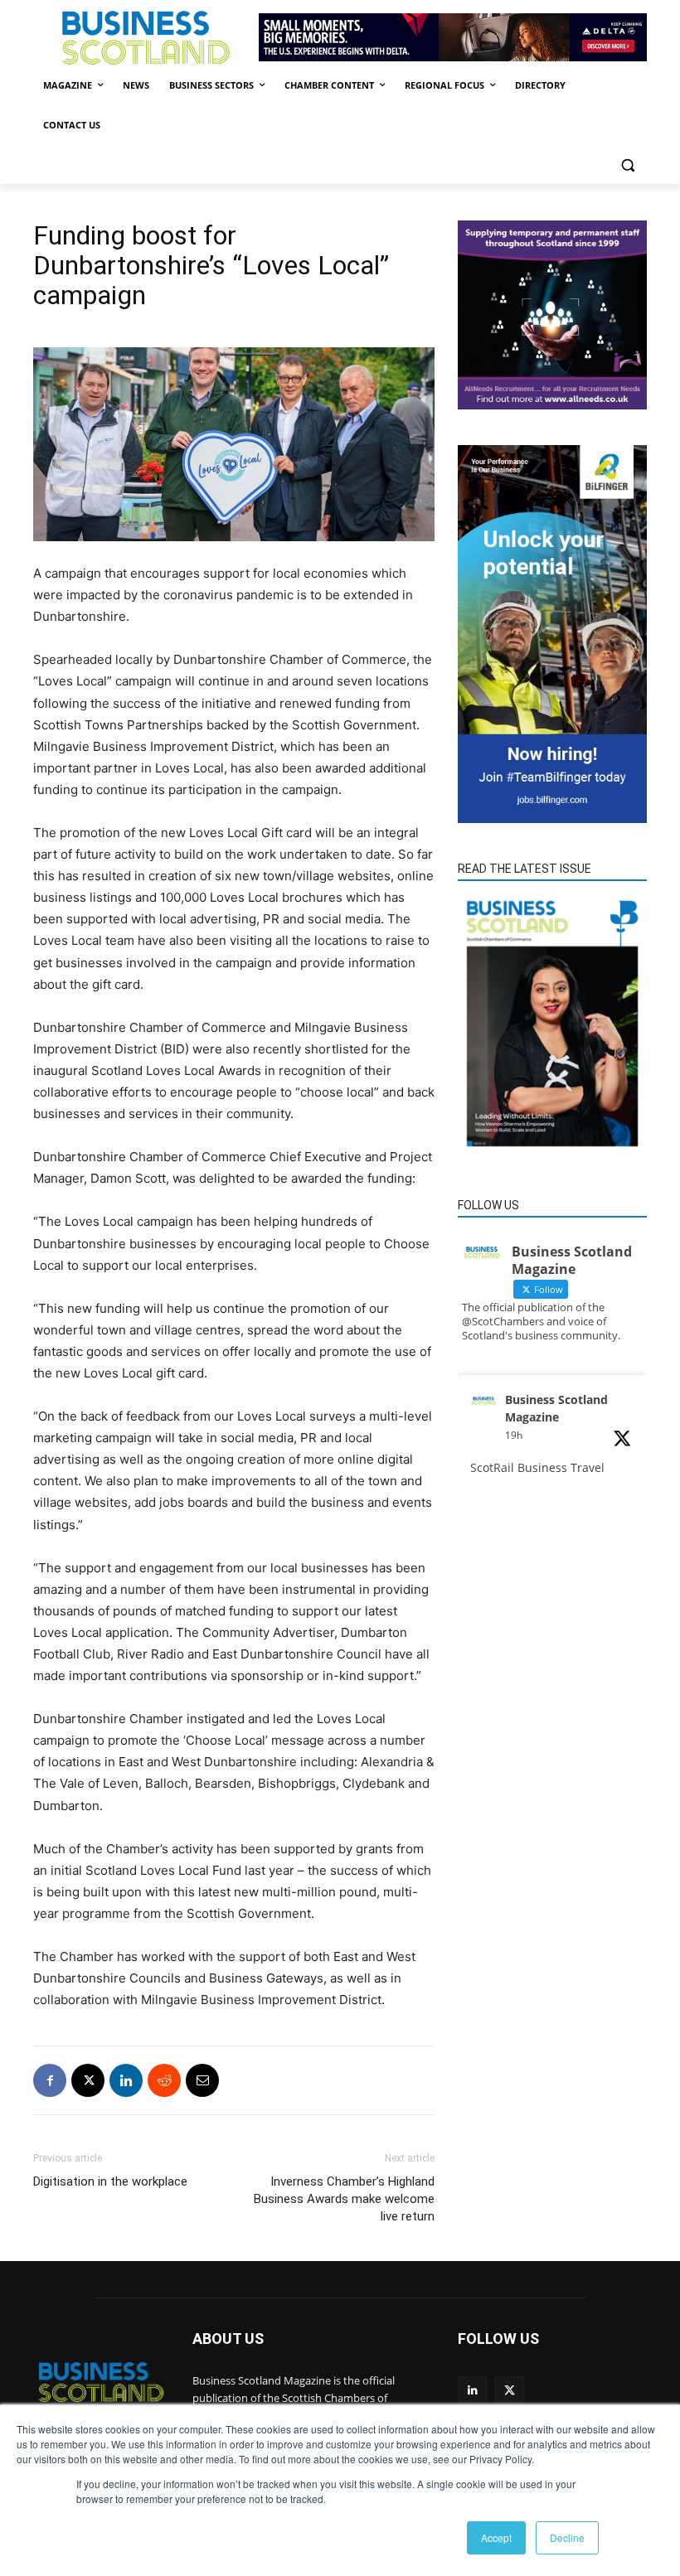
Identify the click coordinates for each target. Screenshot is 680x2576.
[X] (88, 2080)
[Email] (202, 2080)
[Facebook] (50, 2080)
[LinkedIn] (472, 2391)
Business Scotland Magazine (556, 1408)
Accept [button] (496, 2537)
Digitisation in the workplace (110, 2181)
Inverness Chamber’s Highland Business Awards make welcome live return (344, 2199)
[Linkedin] (126, 2080)
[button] (627, 165)
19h (514, 1435)
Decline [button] (567, 2537)
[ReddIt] (164, 2080)
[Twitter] (510, 2391)
